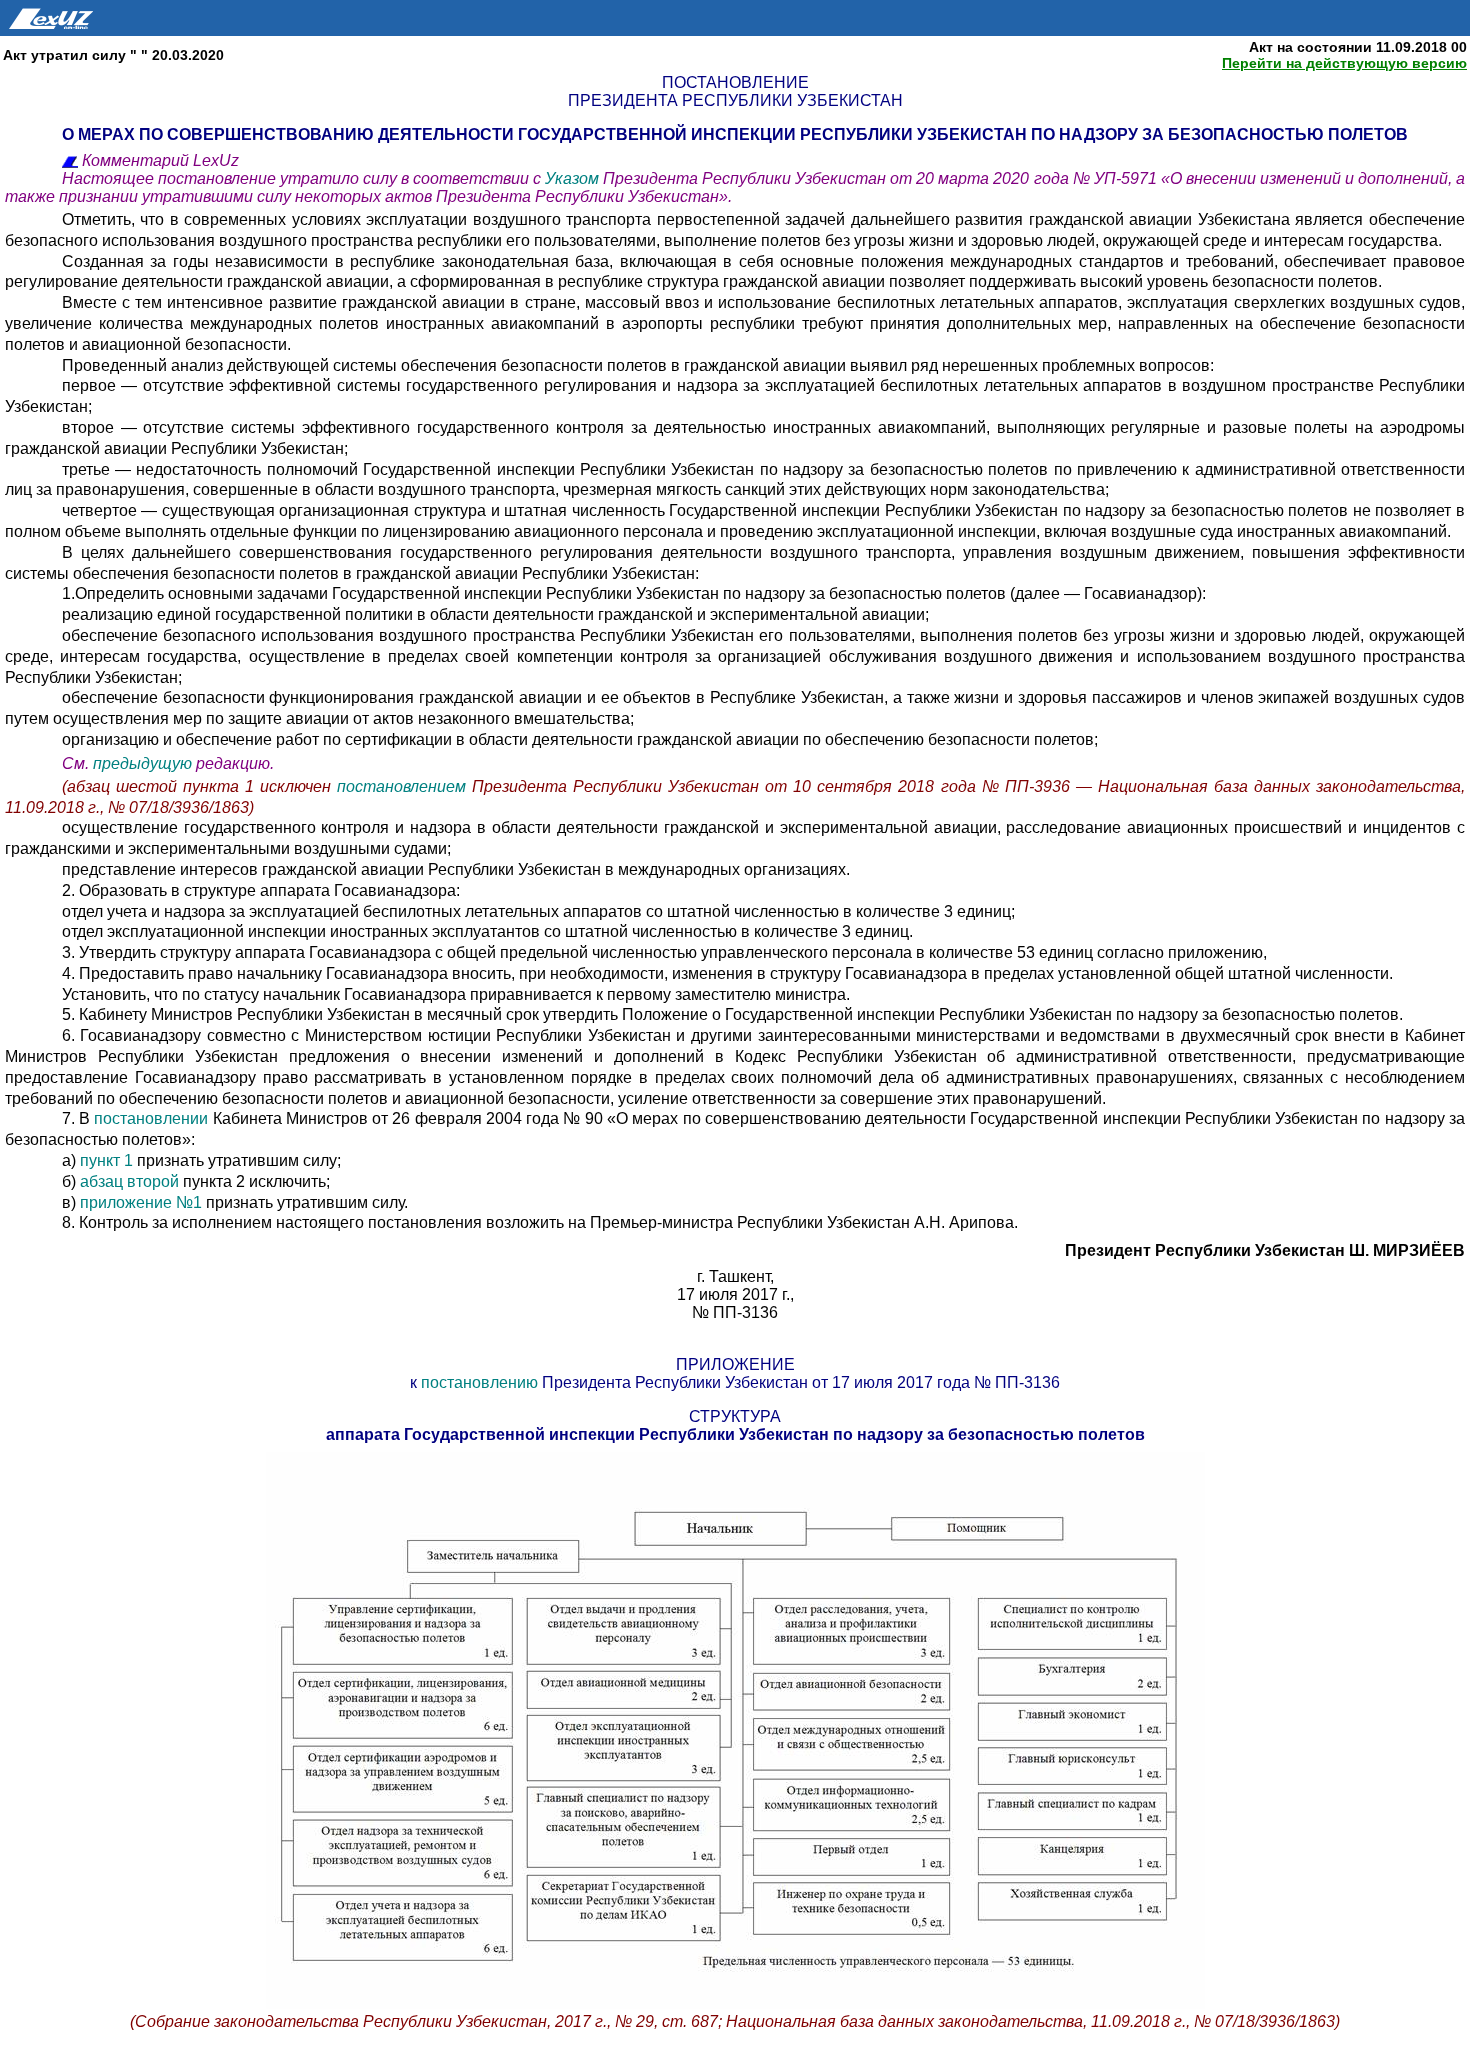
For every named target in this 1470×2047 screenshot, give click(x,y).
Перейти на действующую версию (1344, 63)
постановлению (479, 1382)
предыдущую (142, 763)
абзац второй (129, 1181)
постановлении (151, 1118)
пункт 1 (106, 1160)
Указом (574, 178)
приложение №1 (141, 1202)
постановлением (404, 786)
